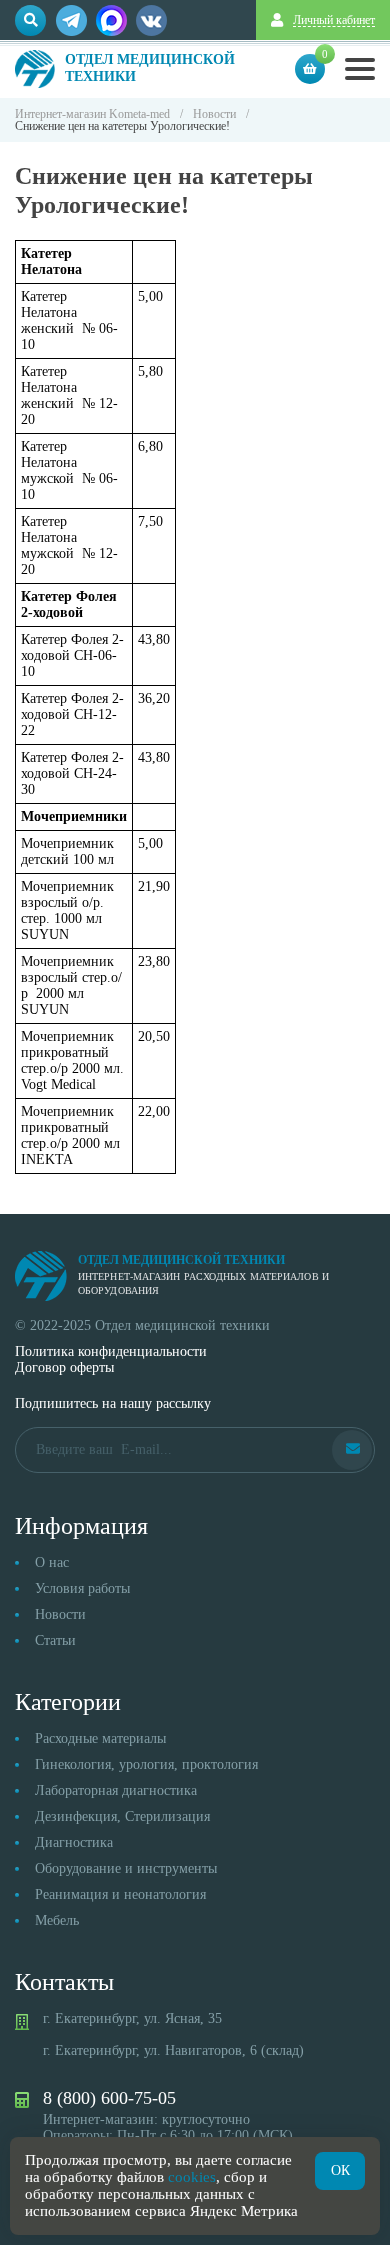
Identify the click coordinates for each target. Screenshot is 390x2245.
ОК (340, 2170)
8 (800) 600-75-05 (109, 2098)
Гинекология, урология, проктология (146, 1764)
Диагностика (74, 1842)
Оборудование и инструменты (126, 1868)
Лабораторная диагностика (116, 1790)
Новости (60, 1614)
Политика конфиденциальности (111, 1351)
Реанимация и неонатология (120, 1894)
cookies (192, 2177)
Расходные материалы (100, 1738)
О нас (52, 1562)
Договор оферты (64, 1367)
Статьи (55, 1640)
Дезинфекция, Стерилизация (122, 1816)
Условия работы (82, 1588)
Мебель (57, 1920)
